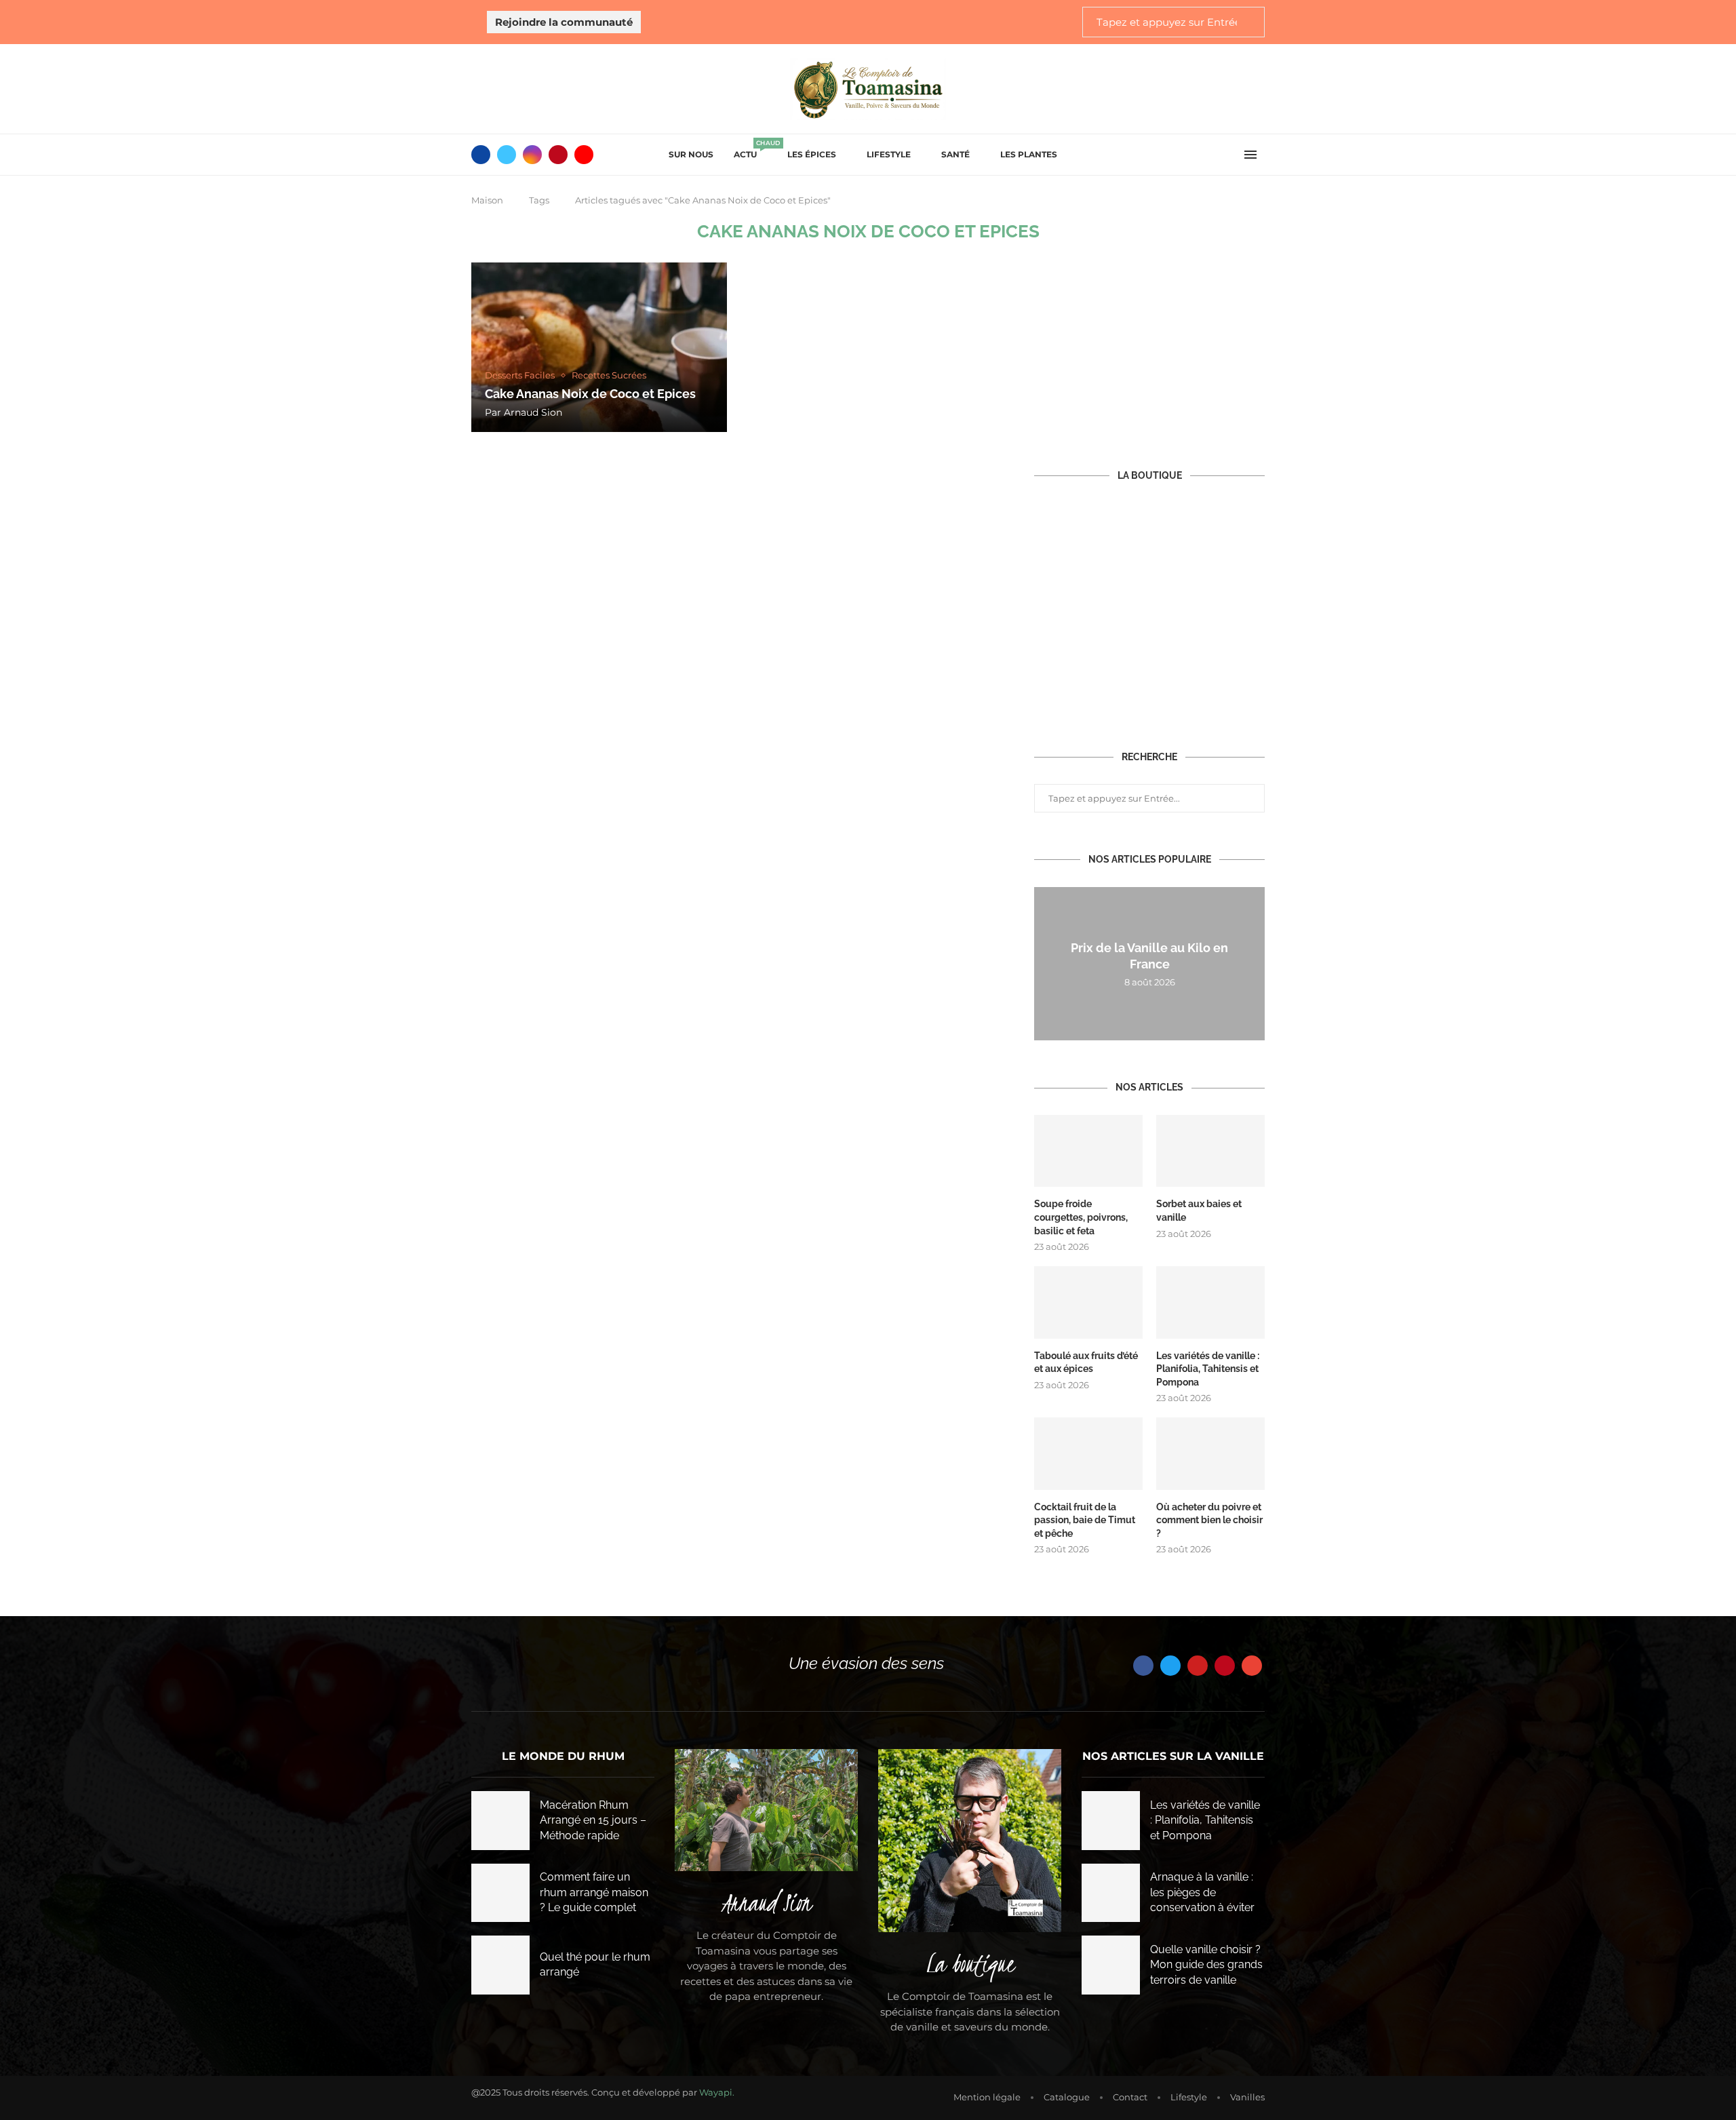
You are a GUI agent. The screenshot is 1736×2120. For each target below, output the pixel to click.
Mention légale (987, 2097)
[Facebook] (481, 155)
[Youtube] (584, 155)
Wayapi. (717, 2092)
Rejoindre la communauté (564, 22)
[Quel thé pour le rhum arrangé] (500, 1965)
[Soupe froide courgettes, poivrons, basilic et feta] (1088, 1151)
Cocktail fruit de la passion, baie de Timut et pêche (1085, 1520)
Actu (750, 150)
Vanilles (1247, 2097)
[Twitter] (507, 155)
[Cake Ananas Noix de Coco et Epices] (599, 347)
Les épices (812, 154)
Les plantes (1029, 154)
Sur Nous (691, 154)
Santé (955, 154)
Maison (487, 200)
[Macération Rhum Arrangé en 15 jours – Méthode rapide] (500, 1820)
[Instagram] (532, 155)
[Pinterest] (558, 155)
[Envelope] (1252, 1666)
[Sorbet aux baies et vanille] (1210, 1151)
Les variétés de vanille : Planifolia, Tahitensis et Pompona (1208, 1369)
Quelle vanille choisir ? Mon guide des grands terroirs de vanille (1206, 1965)
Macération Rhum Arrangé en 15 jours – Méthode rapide (593, 1820)
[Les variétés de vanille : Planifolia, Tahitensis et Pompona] (1210, 1302)
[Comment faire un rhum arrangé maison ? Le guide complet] (500, 1893)
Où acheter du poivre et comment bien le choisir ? (1209, 1520)
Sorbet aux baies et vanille (1199, 1211)
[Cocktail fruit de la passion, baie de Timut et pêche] (1088, 1454)
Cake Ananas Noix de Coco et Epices (590, 394)
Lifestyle (889, 154)
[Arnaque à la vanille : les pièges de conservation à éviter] (1111, 1893)
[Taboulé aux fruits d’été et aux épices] (1088, 1302)
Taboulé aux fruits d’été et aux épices (1086, 1362)
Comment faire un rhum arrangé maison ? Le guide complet (594, 1892)
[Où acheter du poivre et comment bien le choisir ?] (1210, 1454)
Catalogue (1067, 2097)
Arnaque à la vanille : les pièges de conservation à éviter (1202, 1892)
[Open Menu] (1250, 155)
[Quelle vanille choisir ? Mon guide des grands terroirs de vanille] (1111, 1965)
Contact (1130, 2097)
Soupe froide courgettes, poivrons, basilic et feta (1081, 1217)
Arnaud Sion (533, 412)
